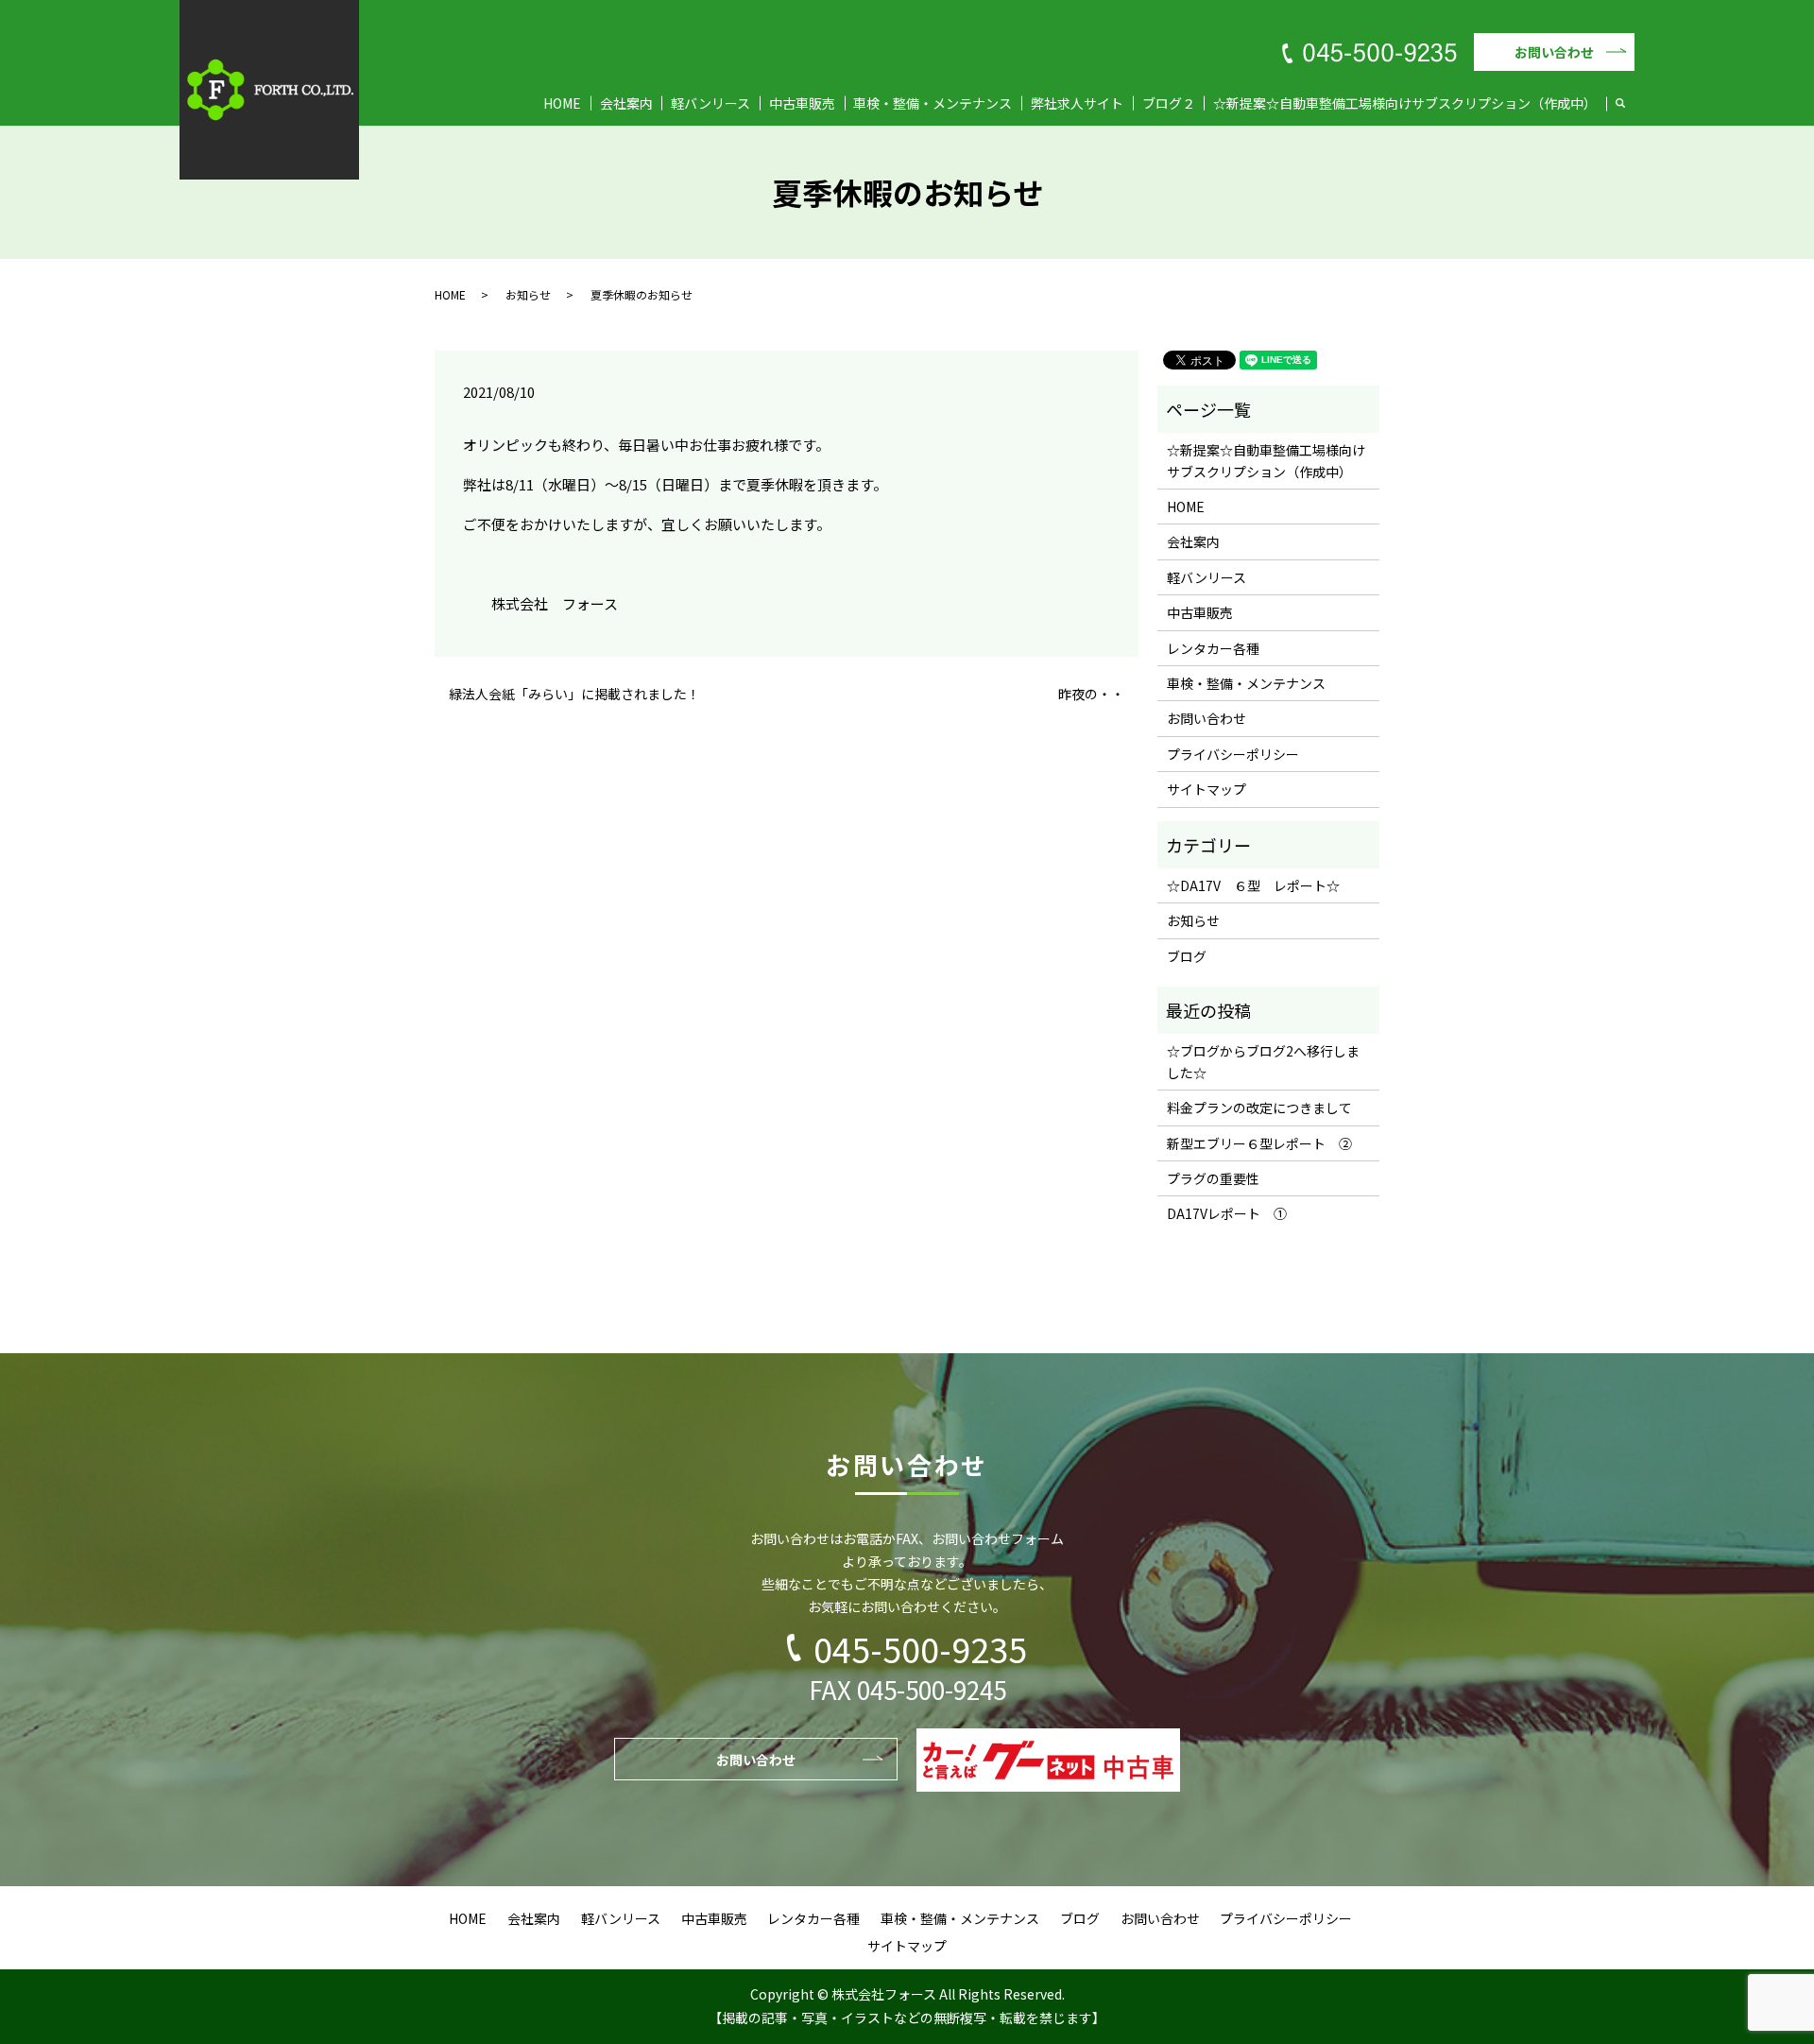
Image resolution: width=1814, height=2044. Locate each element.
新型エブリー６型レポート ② (1259, 1143)
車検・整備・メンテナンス (933, 103)
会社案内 (626, 103)
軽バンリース (710, 103)
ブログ (1187, 956)
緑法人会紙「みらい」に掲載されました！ (574, 694)
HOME (562, 103)
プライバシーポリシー (1233, 754)
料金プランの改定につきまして (1259, 1108)
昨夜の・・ (1091, 694)
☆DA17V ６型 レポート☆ (1253, 885)
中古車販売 (802, 103)
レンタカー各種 (1213, 648)
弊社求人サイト (1077, 103)
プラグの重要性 (1213, 1178)
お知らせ (528, 294)
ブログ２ (1169, 103)
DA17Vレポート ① (1227, 1213)
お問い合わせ (1554, 52)
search (1630, 104)
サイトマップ (1206, 789)
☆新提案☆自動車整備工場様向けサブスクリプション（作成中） (1405, 103)
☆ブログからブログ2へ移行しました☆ (1263, 1061)
